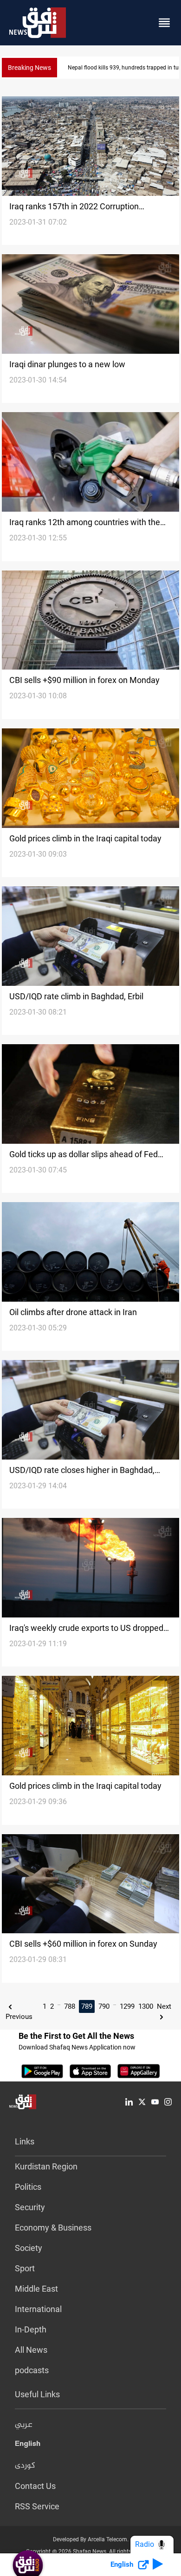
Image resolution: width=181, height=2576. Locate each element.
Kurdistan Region (46, 2166)
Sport (25, 2268)
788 (70, 2006)
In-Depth (31, 2329)
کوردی (25, 2466)
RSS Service (37, 2506)
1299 (127, 2006)
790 (104, 2006)
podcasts (32, 2370)
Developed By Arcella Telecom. (91, 2539)
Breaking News (29, 68)
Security (30, 2207)
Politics (28, 2187)
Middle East (36, 2289)
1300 (146, 2006)
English (28, 2445)
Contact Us (35, 2486)
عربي (24, 2425)
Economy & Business (53, 2228)
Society (29, 2248)
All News (31, 2350)
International (38, 2309)
